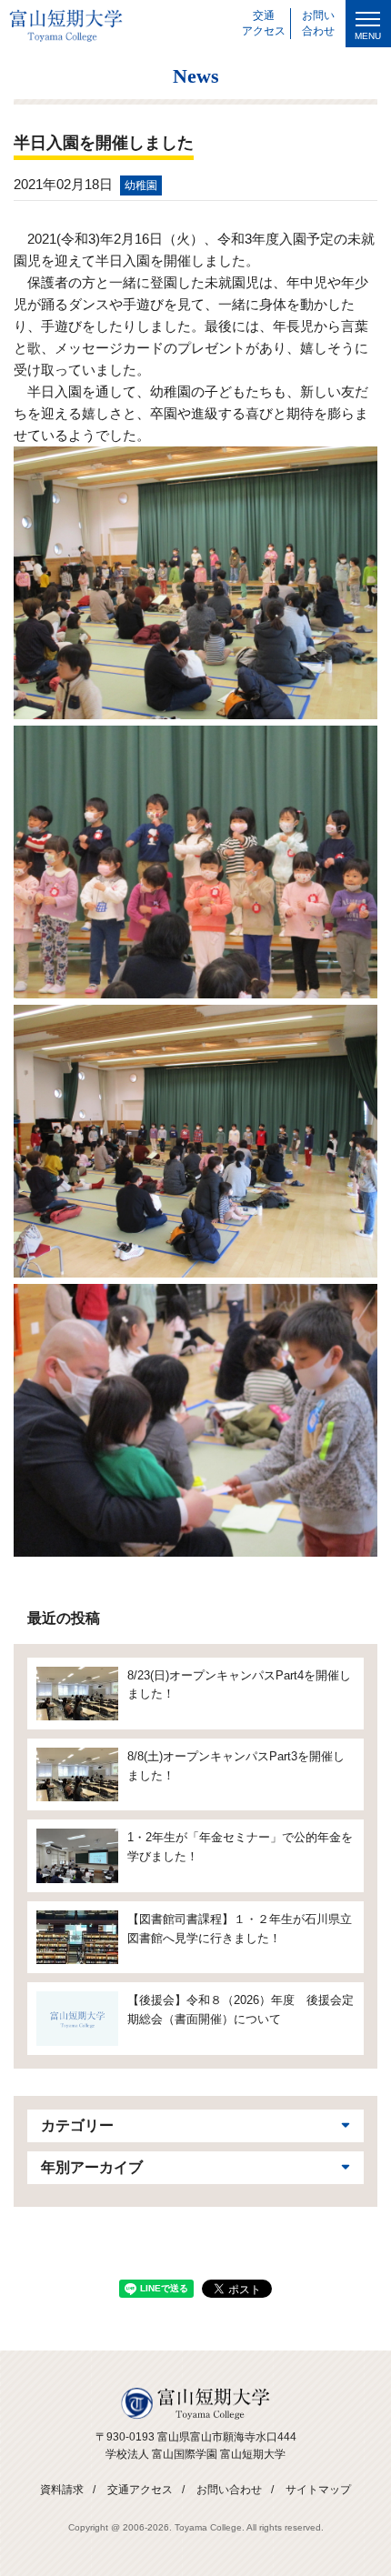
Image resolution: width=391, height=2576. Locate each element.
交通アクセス (140, 2490)
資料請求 (62, 2490)
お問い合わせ (229, 2490)
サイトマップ (318, 2490)
